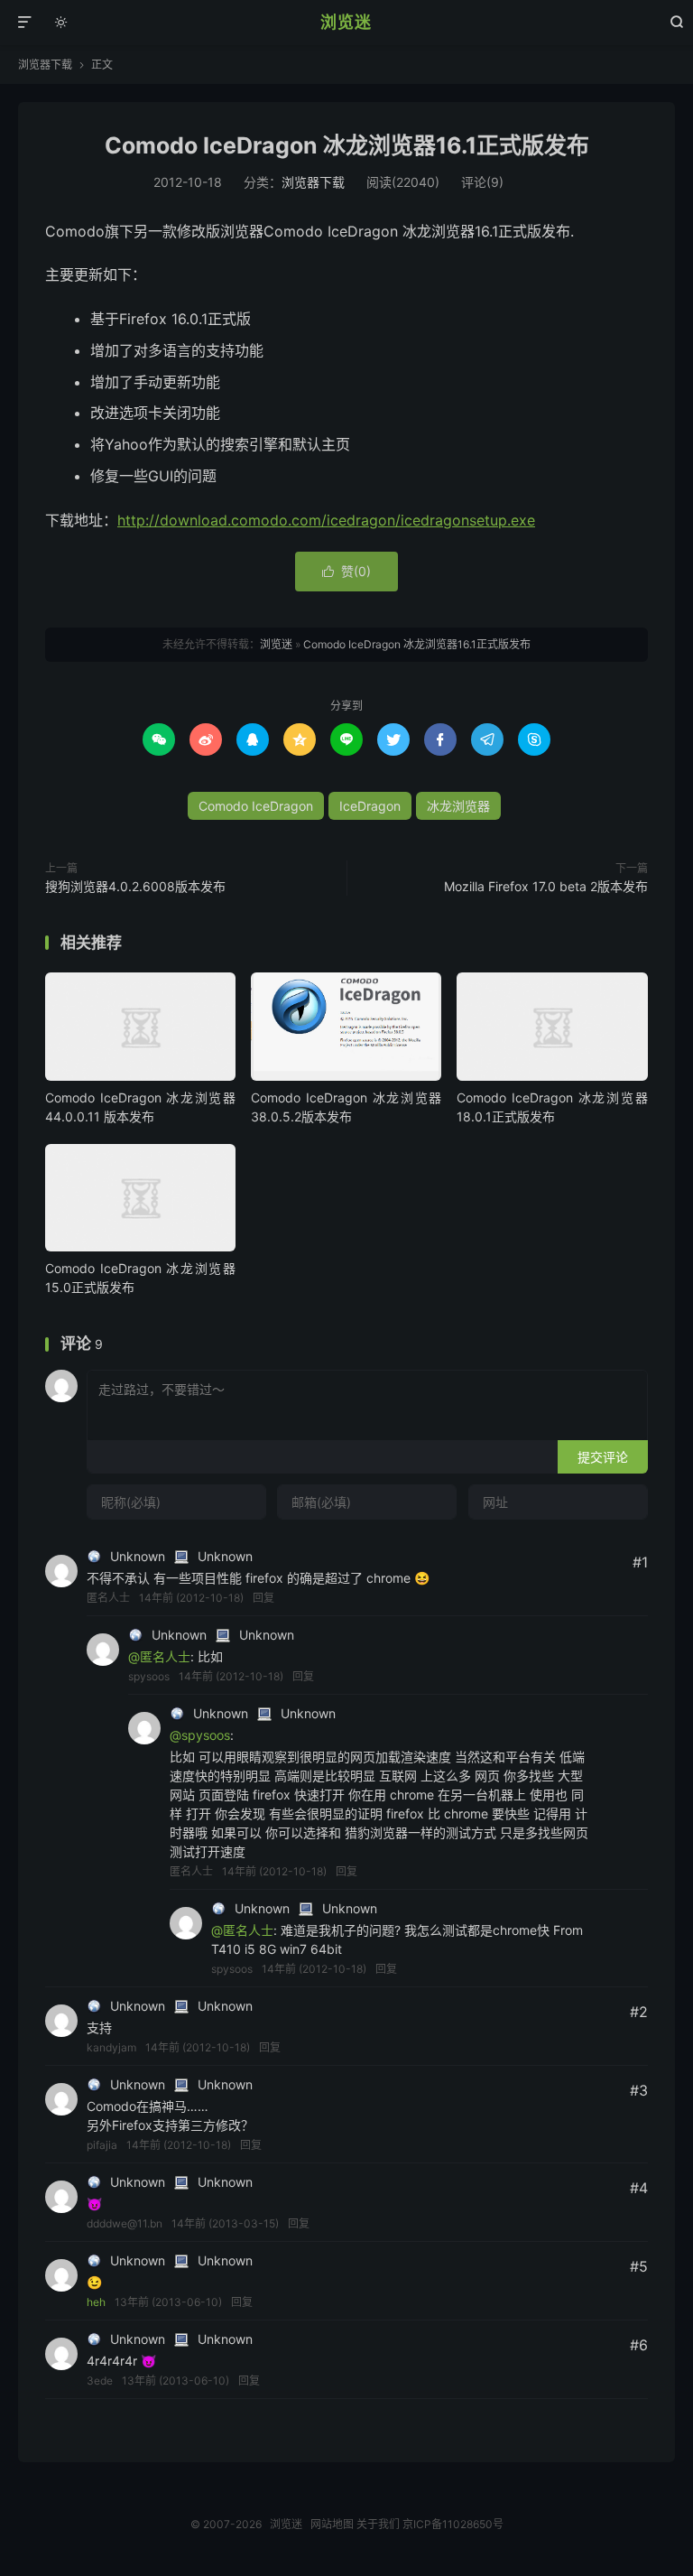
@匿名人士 (159, 1656)
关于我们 (378, 2524)
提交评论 (603, 1457)
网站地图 (332, 2524)
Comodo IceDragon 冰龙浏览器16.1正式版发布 (347, 145)
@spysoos (200, 1735)
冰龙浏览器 (458, 806)
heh (96, 2302)
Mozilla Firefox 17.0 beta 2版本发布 (546, 886)
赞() (346, 571)
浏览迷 (346, 22)
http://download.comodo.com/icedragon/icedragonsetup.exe (326, 520)
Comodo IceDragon (256, 806)
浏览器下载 (45, 65)
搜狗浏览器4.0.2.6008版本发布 (135, 886)
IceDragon (370, 806)
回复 (263, 1598)
